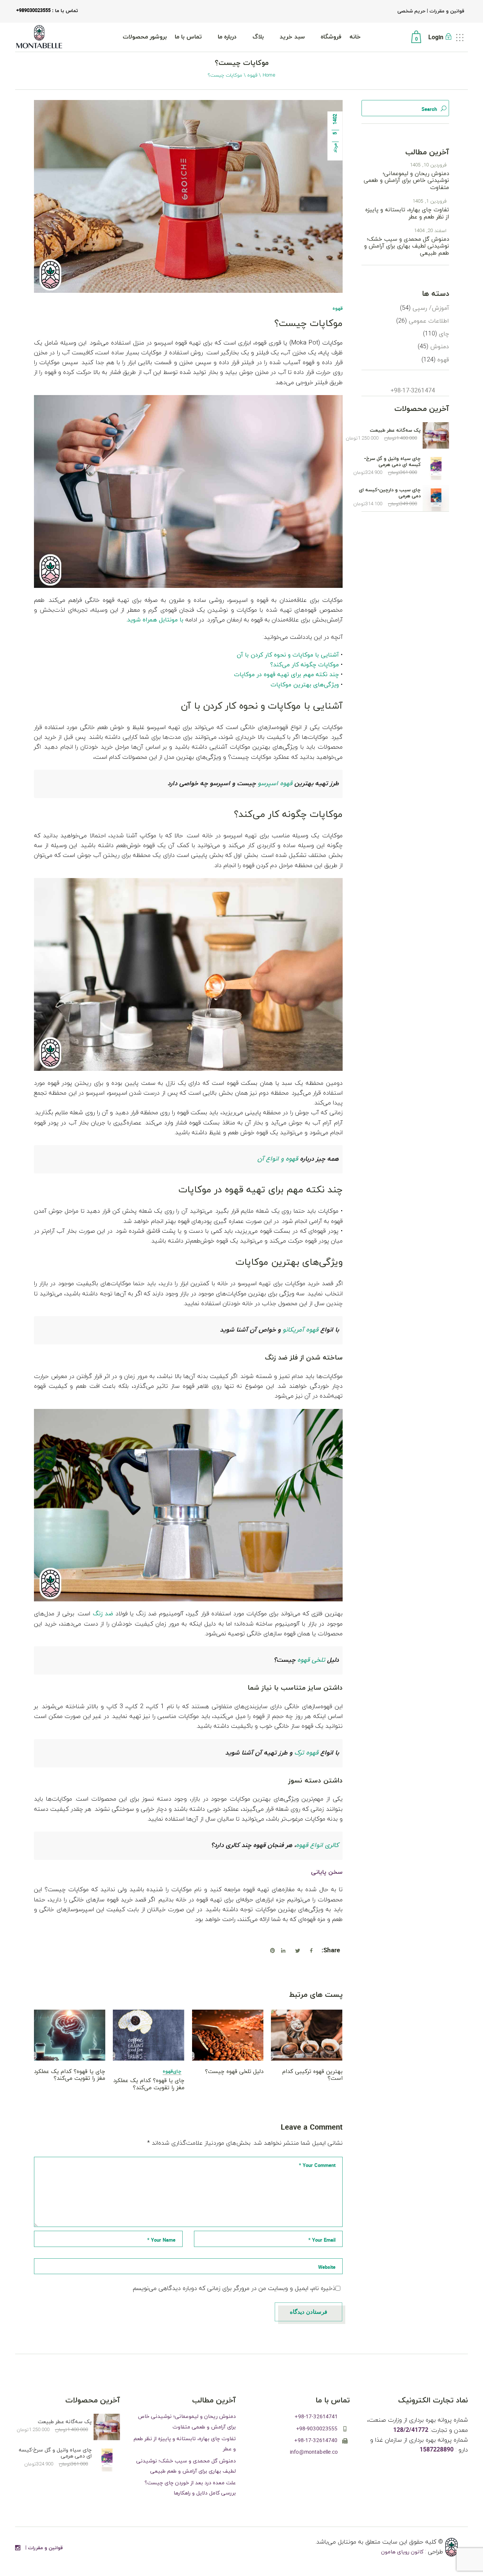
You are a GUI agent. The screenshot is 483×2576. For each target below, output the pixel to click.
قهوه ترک (306, 1753)
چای (177, 2072)
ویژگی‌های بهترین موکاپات (305, 685)
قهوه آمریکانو (301, 1330)
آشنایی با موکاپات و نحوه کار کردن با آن (288, 655)
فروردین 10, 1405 (428, 165)
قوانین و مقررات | (44, 2548)
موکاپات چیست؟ (308, 324)
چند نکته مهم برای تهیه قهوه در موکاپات (286, 675)
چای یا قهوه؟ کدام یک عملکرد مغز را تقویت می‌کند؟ (70, 2075)
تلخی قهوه (311, 1660)
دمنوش (440, 347)
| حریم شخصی (413, 11)
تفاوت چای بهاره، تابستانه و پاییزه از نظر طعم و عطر (407, 213)
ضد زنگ (103, 1614)
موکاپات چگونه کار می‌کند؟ (305, 665)
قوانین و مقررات (446, 11)
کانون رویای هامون (403, 2552)
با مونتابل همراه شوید (155, 620)
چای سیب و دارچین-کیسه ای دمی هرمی (390, 493)
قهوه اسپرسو (275, 784)
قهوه (252, 75)
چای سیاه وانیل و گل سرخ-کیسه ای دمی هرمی (392, 462)
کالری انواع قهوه (317, 1845)
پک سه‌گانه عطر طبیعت (395, 431)
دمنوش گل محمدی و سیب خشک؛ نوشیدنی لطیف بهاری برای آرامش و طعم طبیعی (407, 246)
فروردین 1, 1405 (429, 201)
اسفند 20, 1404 (430, 231)
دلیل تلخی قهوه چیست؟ (234, 2072)
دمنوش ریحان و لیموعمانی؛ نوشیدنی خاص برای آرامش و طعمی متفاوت (406, 181)
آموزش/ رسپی (431, 308)
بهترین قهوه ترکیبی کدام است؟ (312, 2075)
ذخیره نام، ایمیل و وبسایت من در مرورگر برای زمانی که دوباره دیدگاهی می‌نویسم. (234, 2288)
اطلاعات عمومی (429, 321)
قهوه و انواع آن (278, 1159)
